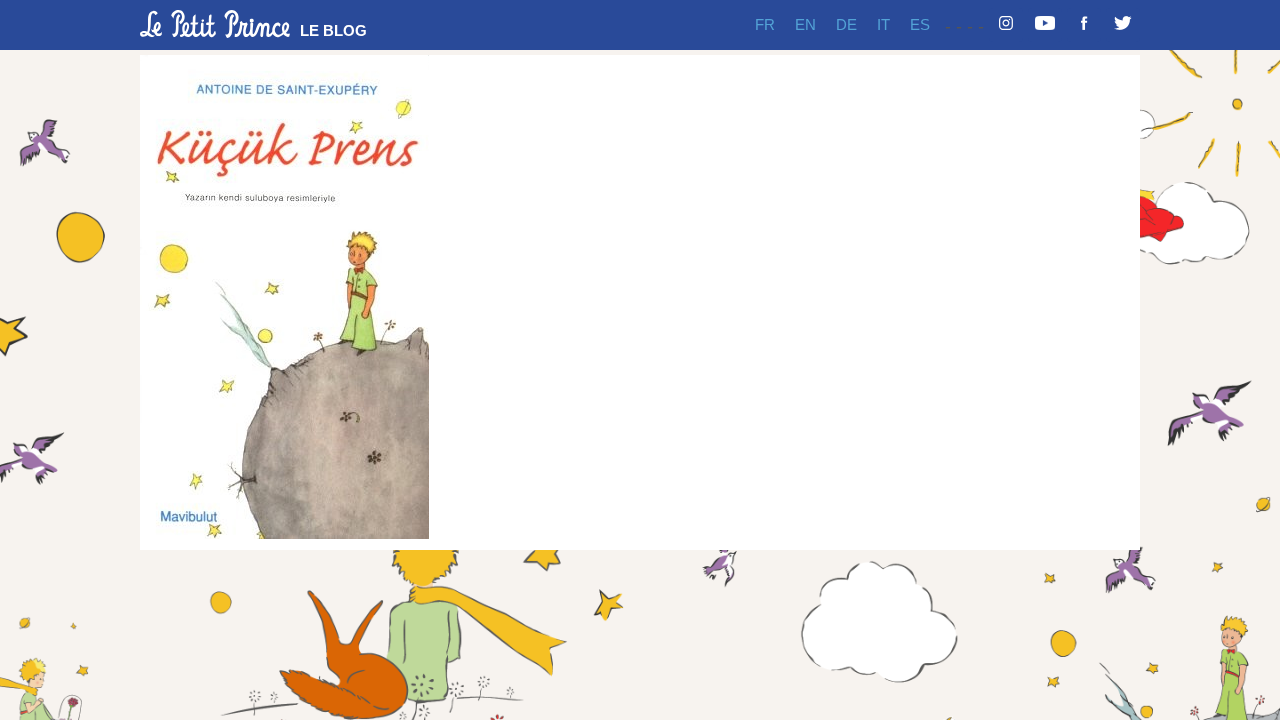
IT (883, 24)
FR (765, 24)
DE (846, 24)
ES (920, 24)
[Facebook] (1084, 25)
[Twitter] (1123, 25)
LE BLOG (333, 30)
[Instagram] (1006, 25)
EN (805, 24)
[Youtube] (1045, 25)
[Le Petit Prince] (215, 24)
